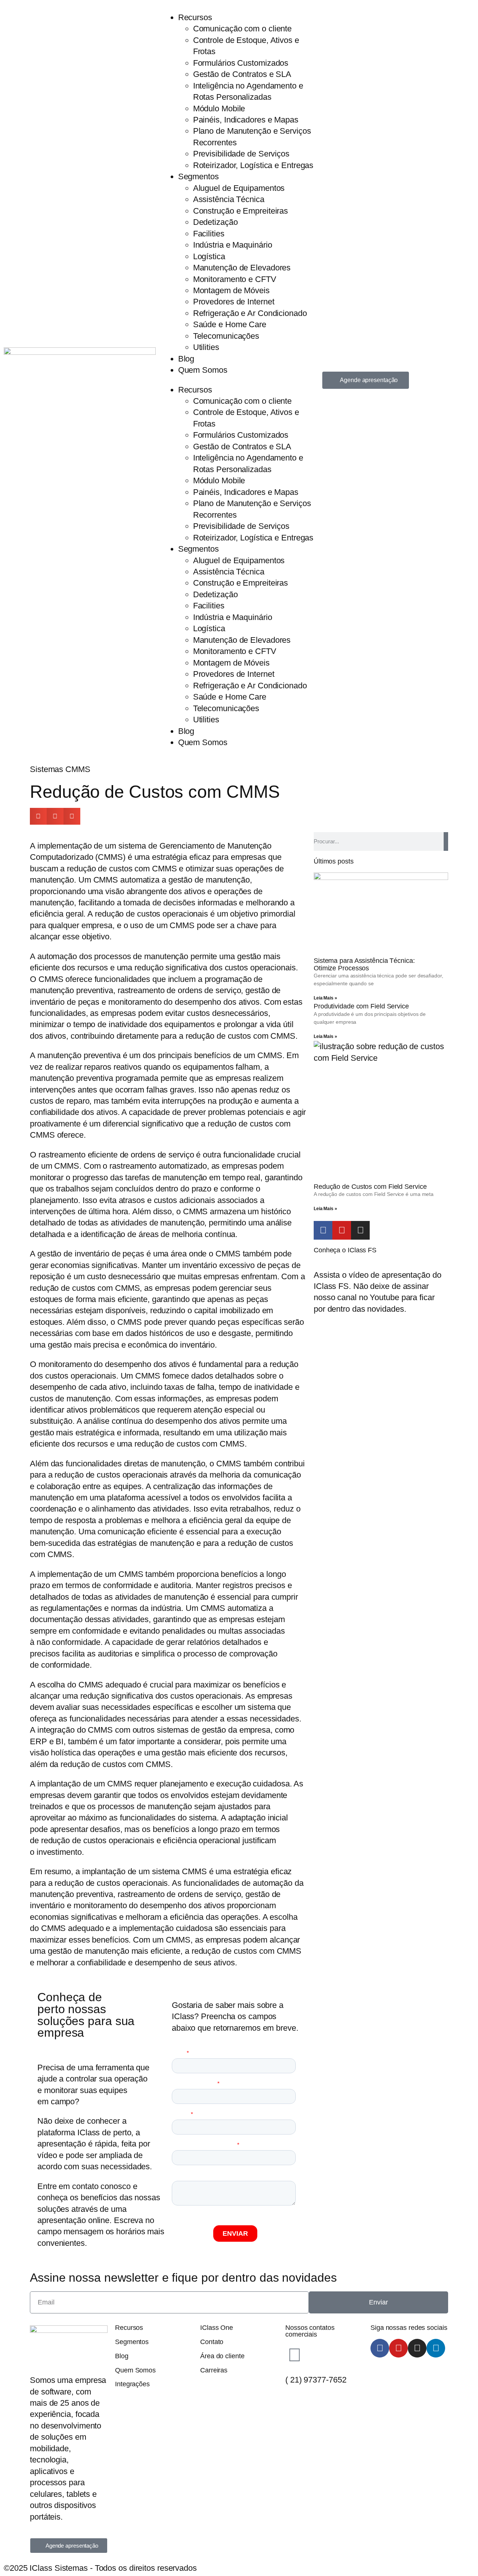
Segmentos (198, 176)
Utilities (206, 347)
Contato (212, 2342)
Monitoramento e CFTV (235, 279)
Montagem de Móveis (231, 290)
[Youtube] (342, 1230)
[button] (38, 816)
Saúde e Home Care (230, 324)
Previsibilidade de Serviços (241, 154)
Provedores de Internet (234, 302)
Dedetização (215, 222)
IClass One (217, 2328)
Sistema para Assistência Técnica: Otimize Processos (364, 964)
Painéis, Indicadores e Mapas (246, 120)
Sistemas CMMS (60, 769)
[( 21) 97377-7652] (295, 2355)
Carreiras (214, 2370)
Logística (209, 256)
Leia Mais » (325, 998)
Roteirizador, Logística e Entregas (253, 165)
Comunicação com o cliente (243, 29)
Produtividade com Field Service (361, 1006)
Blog (186, 359)
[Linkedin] (436, 2348)
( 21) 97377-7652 (316, 2380)
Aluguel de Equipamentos (239, 188)
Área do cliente (222, 2356)
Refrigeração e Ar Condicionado (250, 313)
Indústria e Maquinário (233, 245)
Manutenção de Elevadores (242, 268)
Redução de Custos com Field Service (370, 1187)
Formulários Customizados (241, 63)
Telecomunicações (226, 336)
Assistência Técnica (229, 199)
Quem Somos (203, 370)
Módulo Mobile (219, 109)
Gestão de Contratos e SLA (242, 74)
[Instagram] (360, 1230)
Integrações (132, 2384)
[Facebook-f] (323, 1230)
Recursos (195, 17)
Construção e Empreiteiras (241, 211)
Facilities (209, 234)
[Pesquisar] (446, 841)
